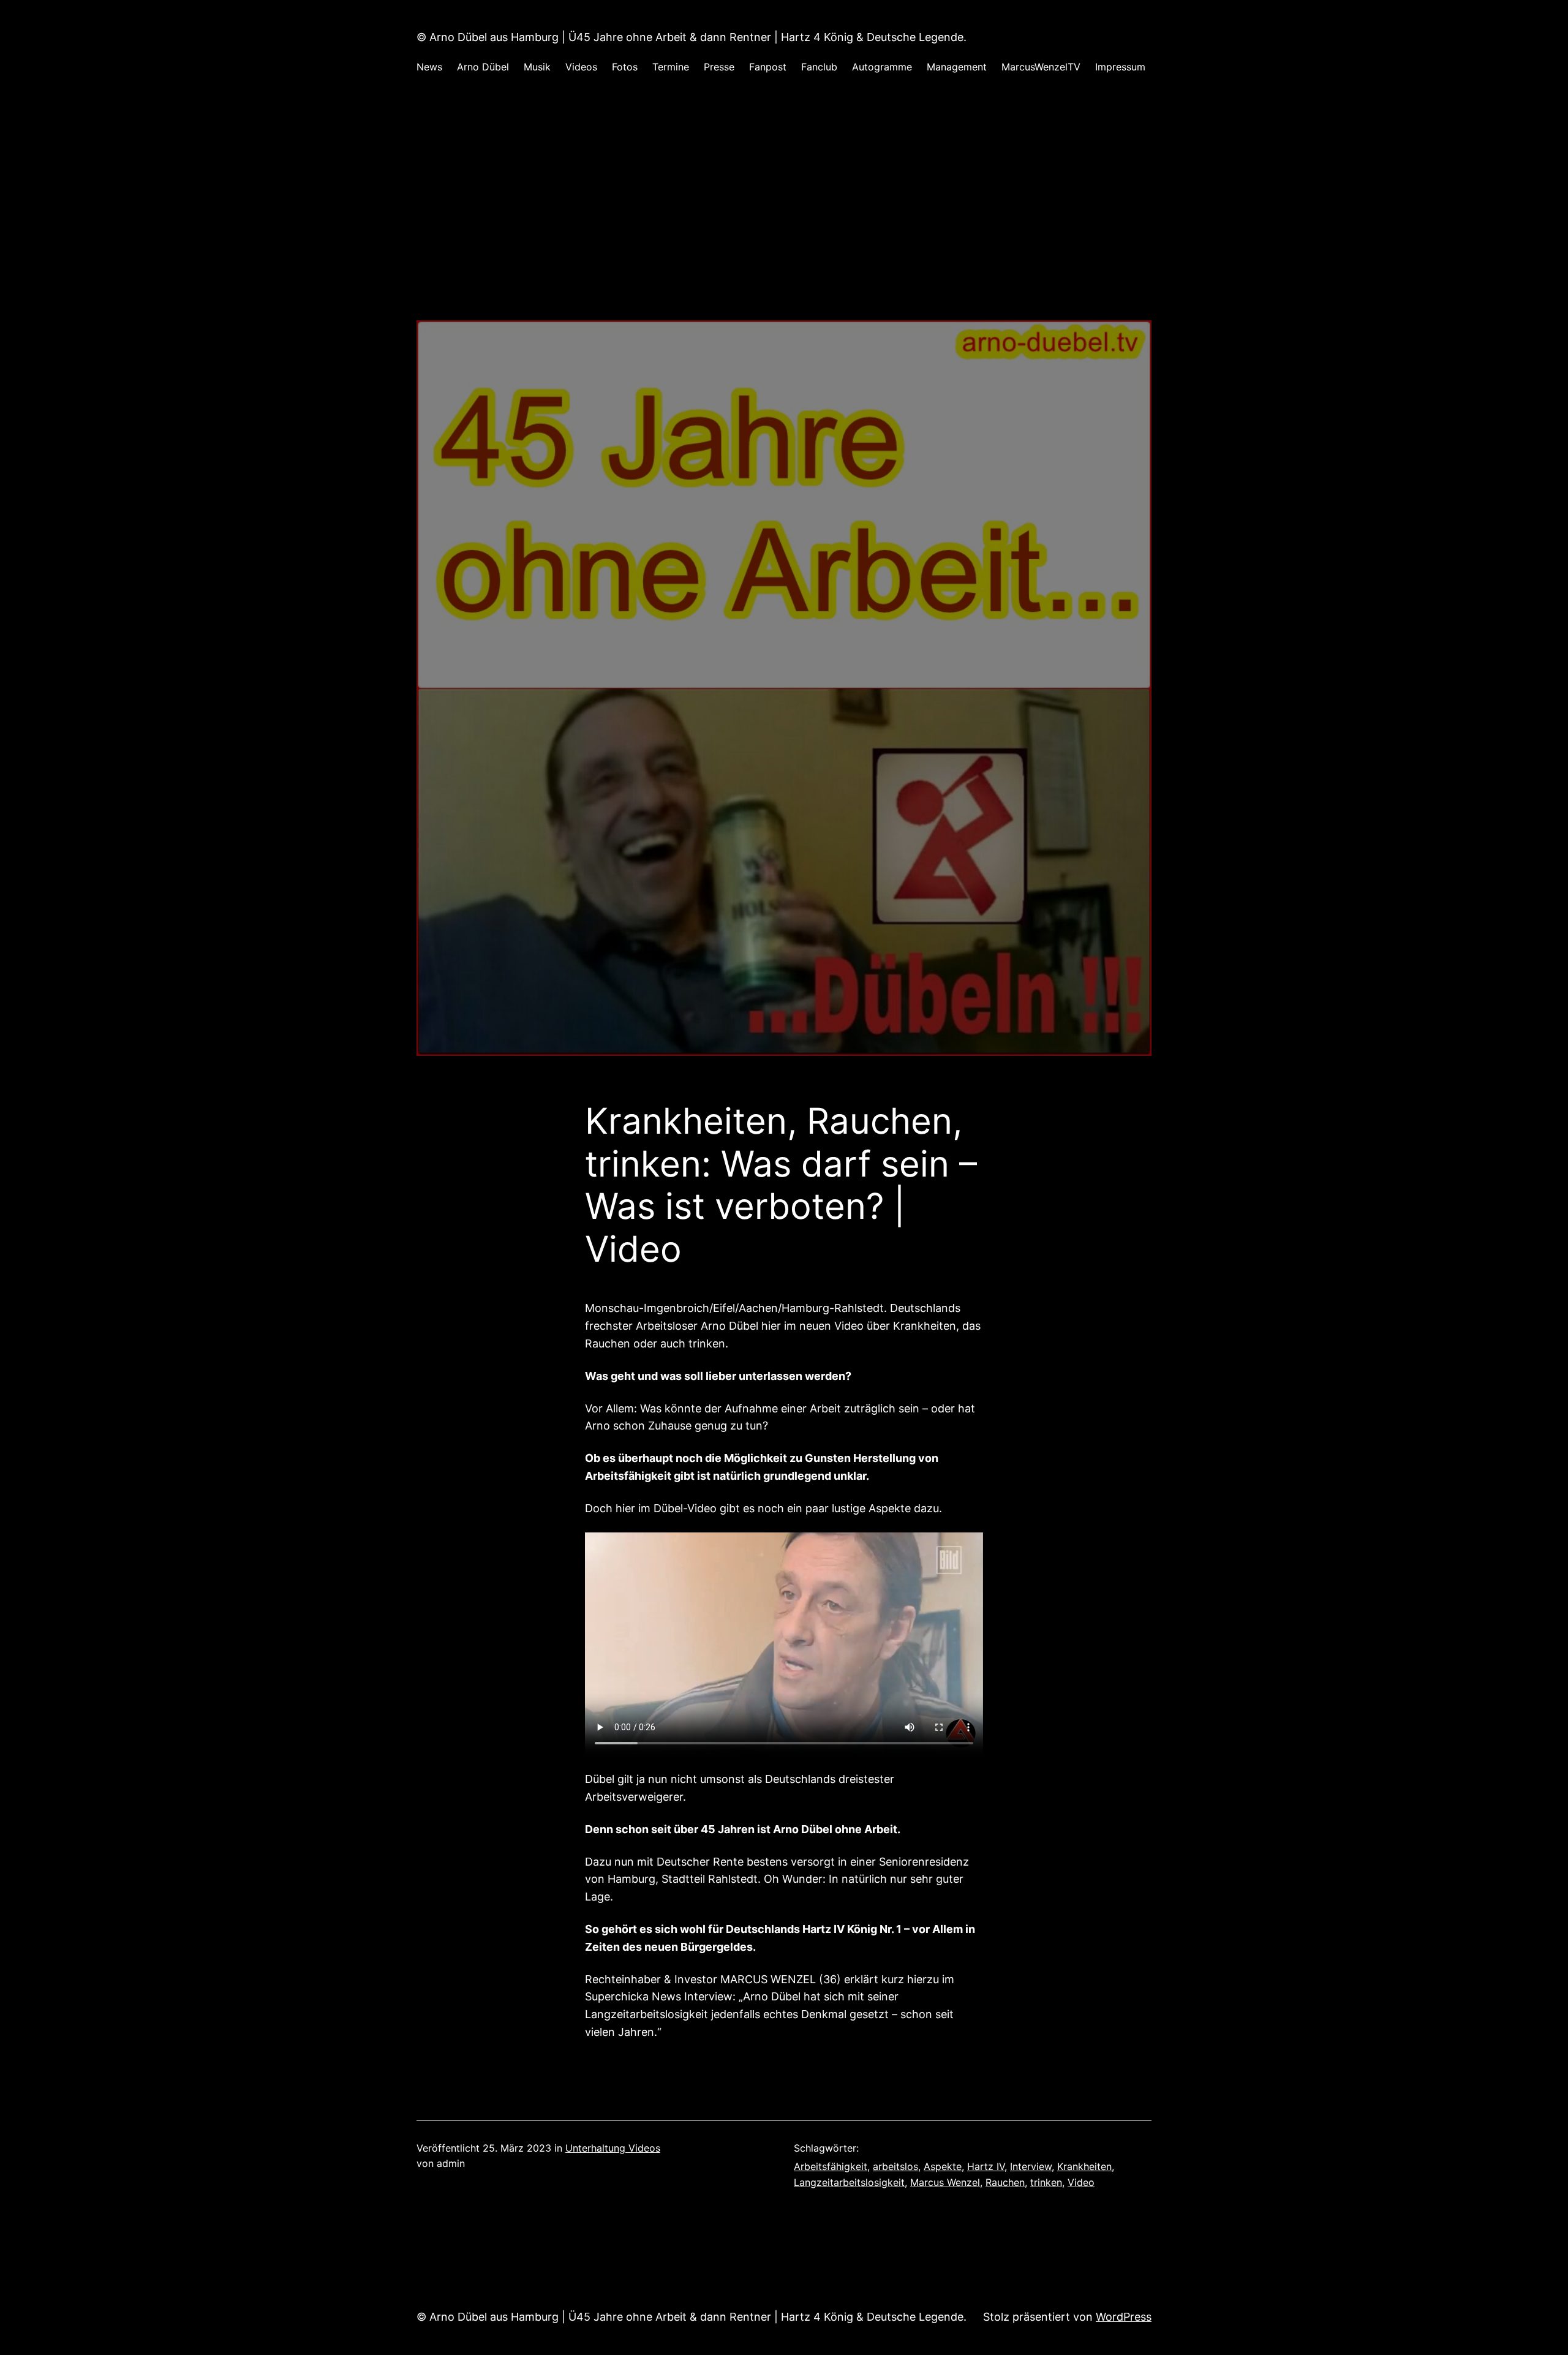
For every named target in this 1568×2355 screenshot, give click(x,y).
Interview (1031, 2166)
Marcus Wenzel (945, 2182)
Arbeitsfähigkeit (831, 2166)
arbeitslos (895, 2166)
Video (1081, 2182)
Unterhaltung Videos (613, 2148)
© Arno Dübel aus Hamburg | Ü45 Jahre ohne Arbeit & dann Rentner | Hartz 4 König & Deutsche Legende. (692, 37)
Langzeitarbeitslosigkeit (849, 2182)
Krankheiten (1084, 2166)
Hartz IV (986, 2166)
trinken (1046, 2182)
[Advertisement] (784, 235)
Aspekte (943, 2166)
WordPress (1124, 2317)
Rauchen (1005, 2182)
